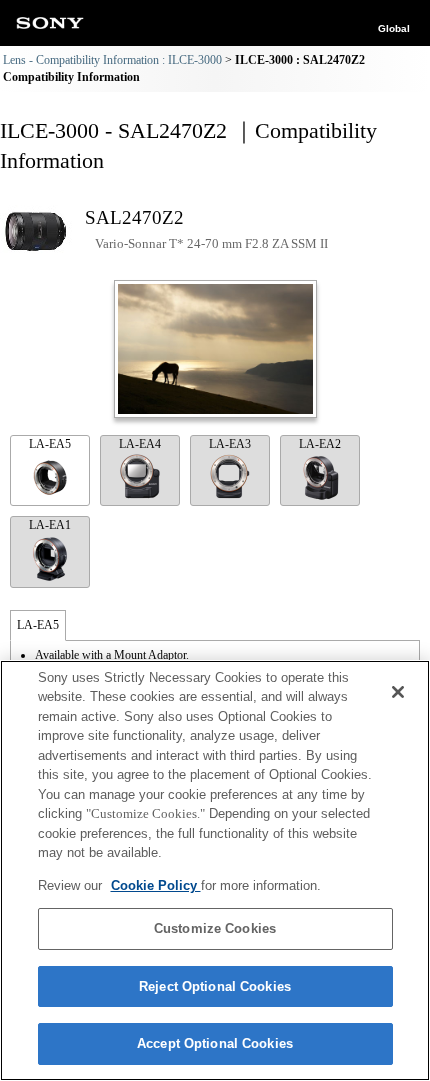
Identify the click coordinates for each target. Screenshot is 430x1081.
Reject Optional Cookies (215, 986)
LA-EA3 (230, 444)
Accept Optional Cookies (215, 1043)
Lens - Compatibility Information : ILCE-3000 (112, 60)
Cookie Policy (156, 885)
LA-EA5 (50, 444)
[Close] (398, 692)
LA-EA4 (140, 444)
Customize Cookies (215, 928)
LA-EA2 (320, 444)
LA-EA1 (50, 525)
